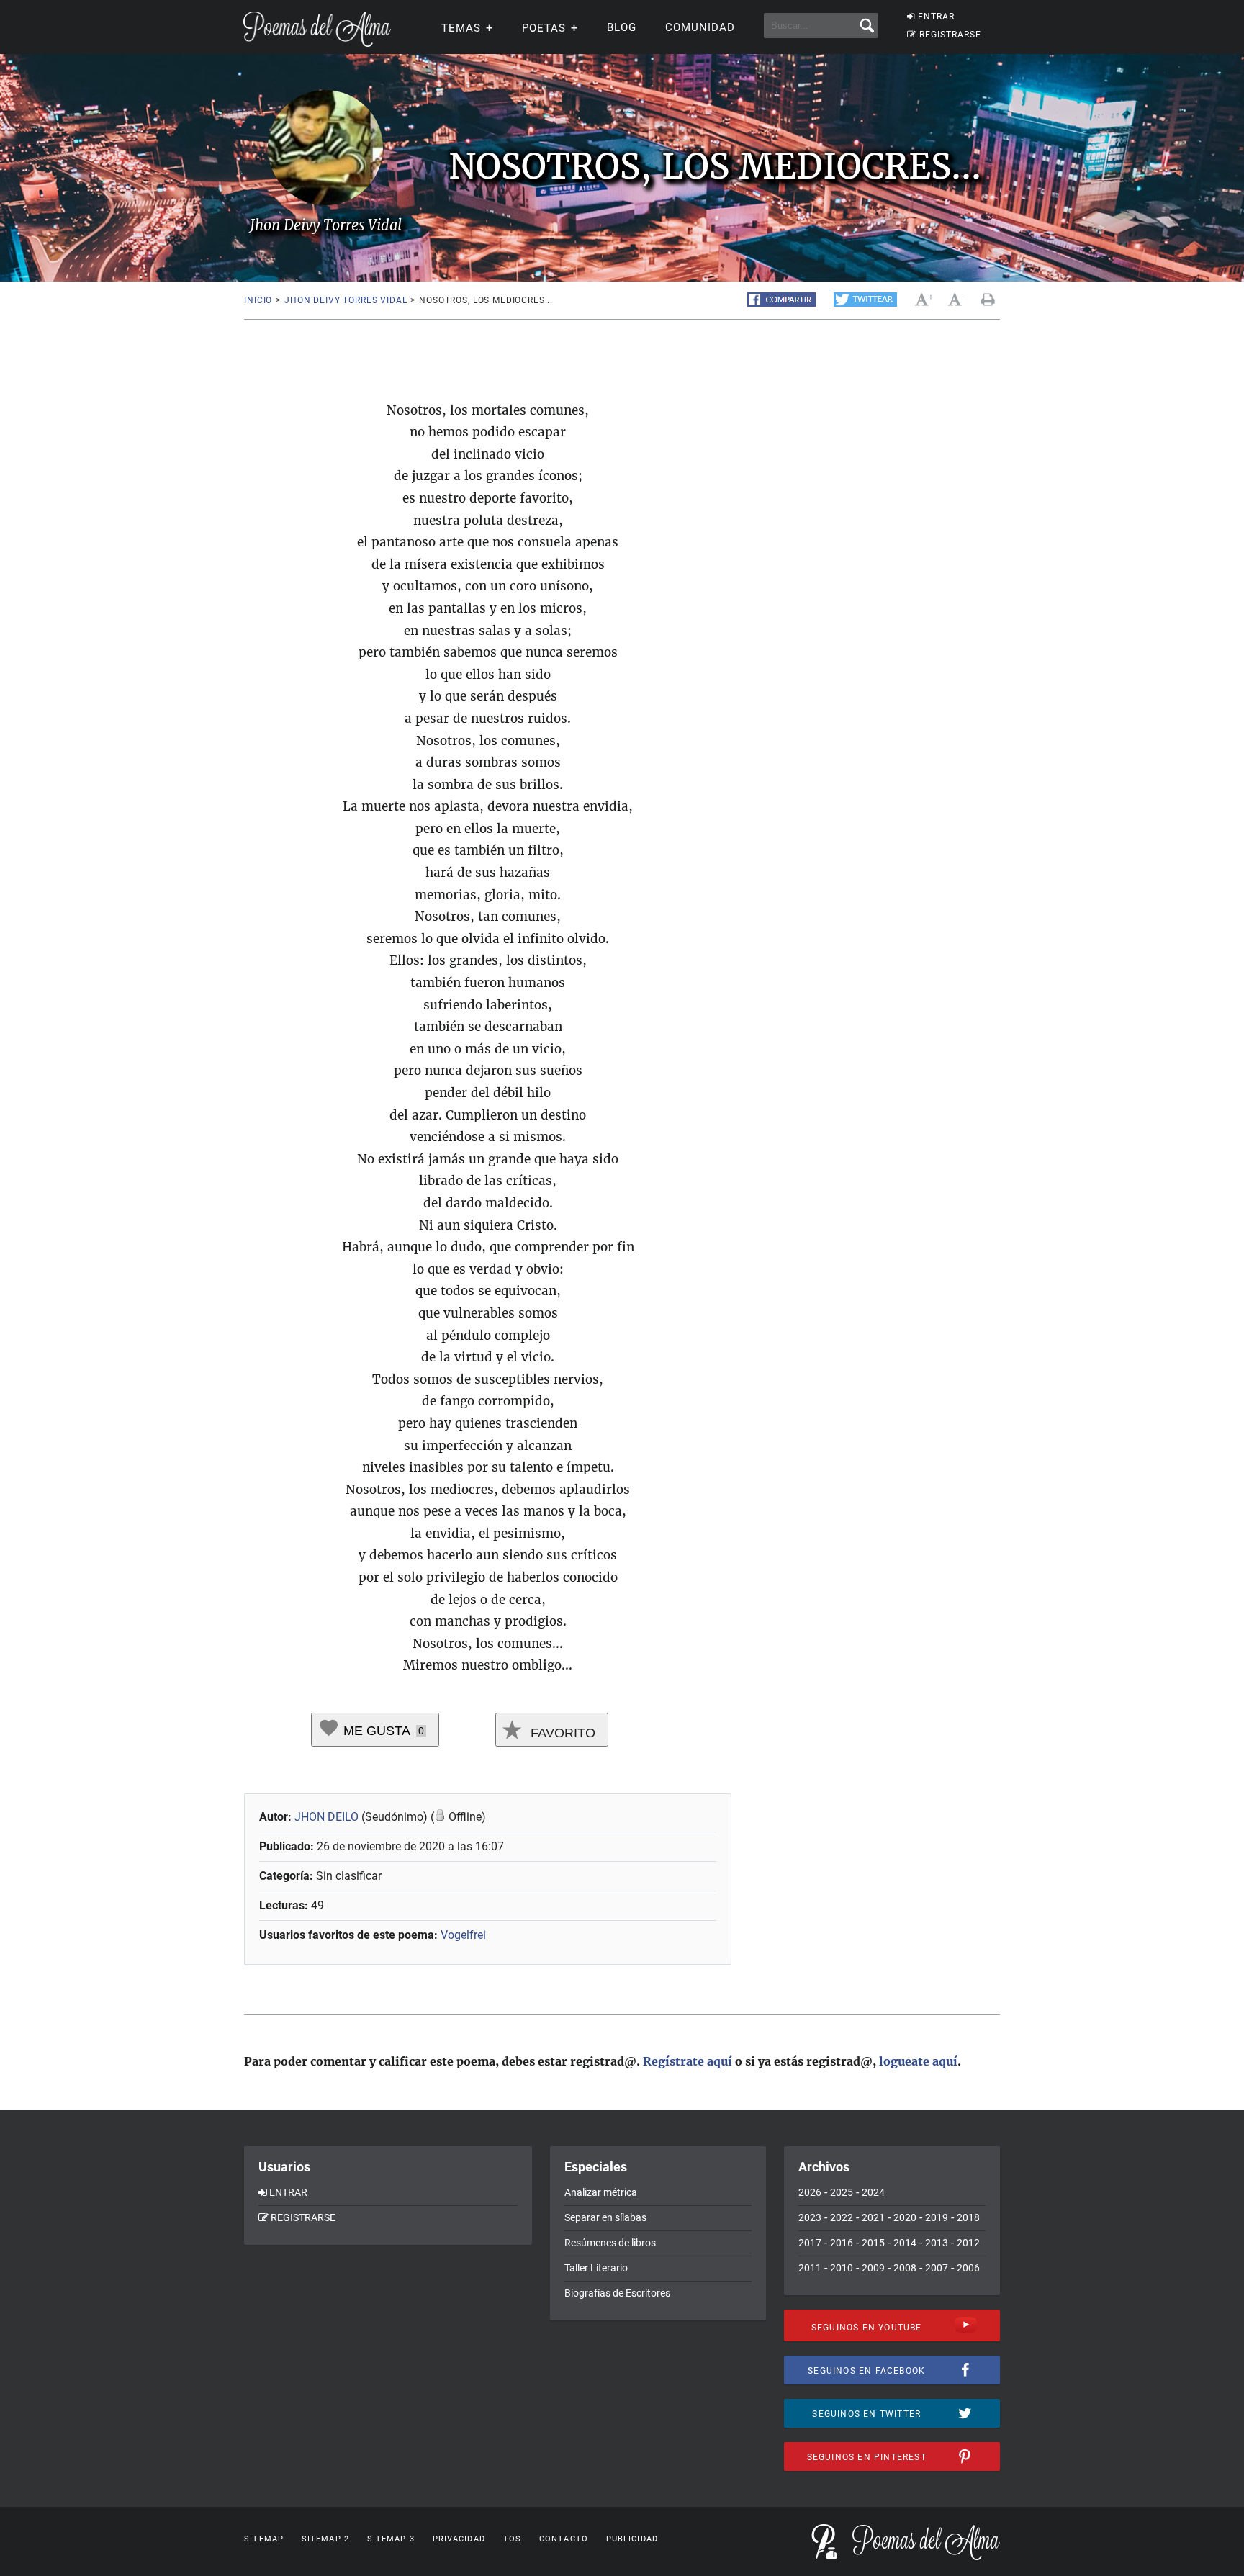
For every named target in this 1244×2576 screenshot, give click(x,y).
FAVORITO (561, 1733)
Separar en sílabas (605, 2217)
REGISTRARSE (950, 35)
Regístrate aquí (688, 2061)
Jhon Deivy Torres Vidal (346, 300)
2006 (968, 2268)
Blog (622, 27)
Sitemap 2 (325, 2539)
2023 (810, 2217)
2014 (905, 2243)
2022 (842, 2217)
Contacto (564, 2539)
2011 (810, 2268)
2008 (905, 2268)
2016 (842, 2243)
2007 (937, 2268)
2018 (968, 2217)
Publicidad (632, 2539)
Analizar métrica (601, 2192)
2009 (873, 2268)
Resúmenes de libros (610, 2243)
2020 (905, 2217)
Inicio (258, 300)
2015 (873, 2243)
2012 (968, 2243)
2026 (810, 2192)
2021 (873, 2217)
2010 (842, 2268)
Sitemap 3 (391, 2539)
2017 (810, 2243)
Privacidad (459, 2539)
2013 (937, 2243)
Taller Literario (596, 2268)
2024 (873, 2192)
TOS (512, 2539)
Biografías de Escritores (617, 2293)
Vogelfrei (463, 1935)
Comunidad (700, 27)
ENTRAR (936, 17)
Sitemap (264, 2539)
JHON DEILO (326, 1817)
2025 (842, 2192)
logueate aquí (918, 2061)
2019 (937, 2217)
